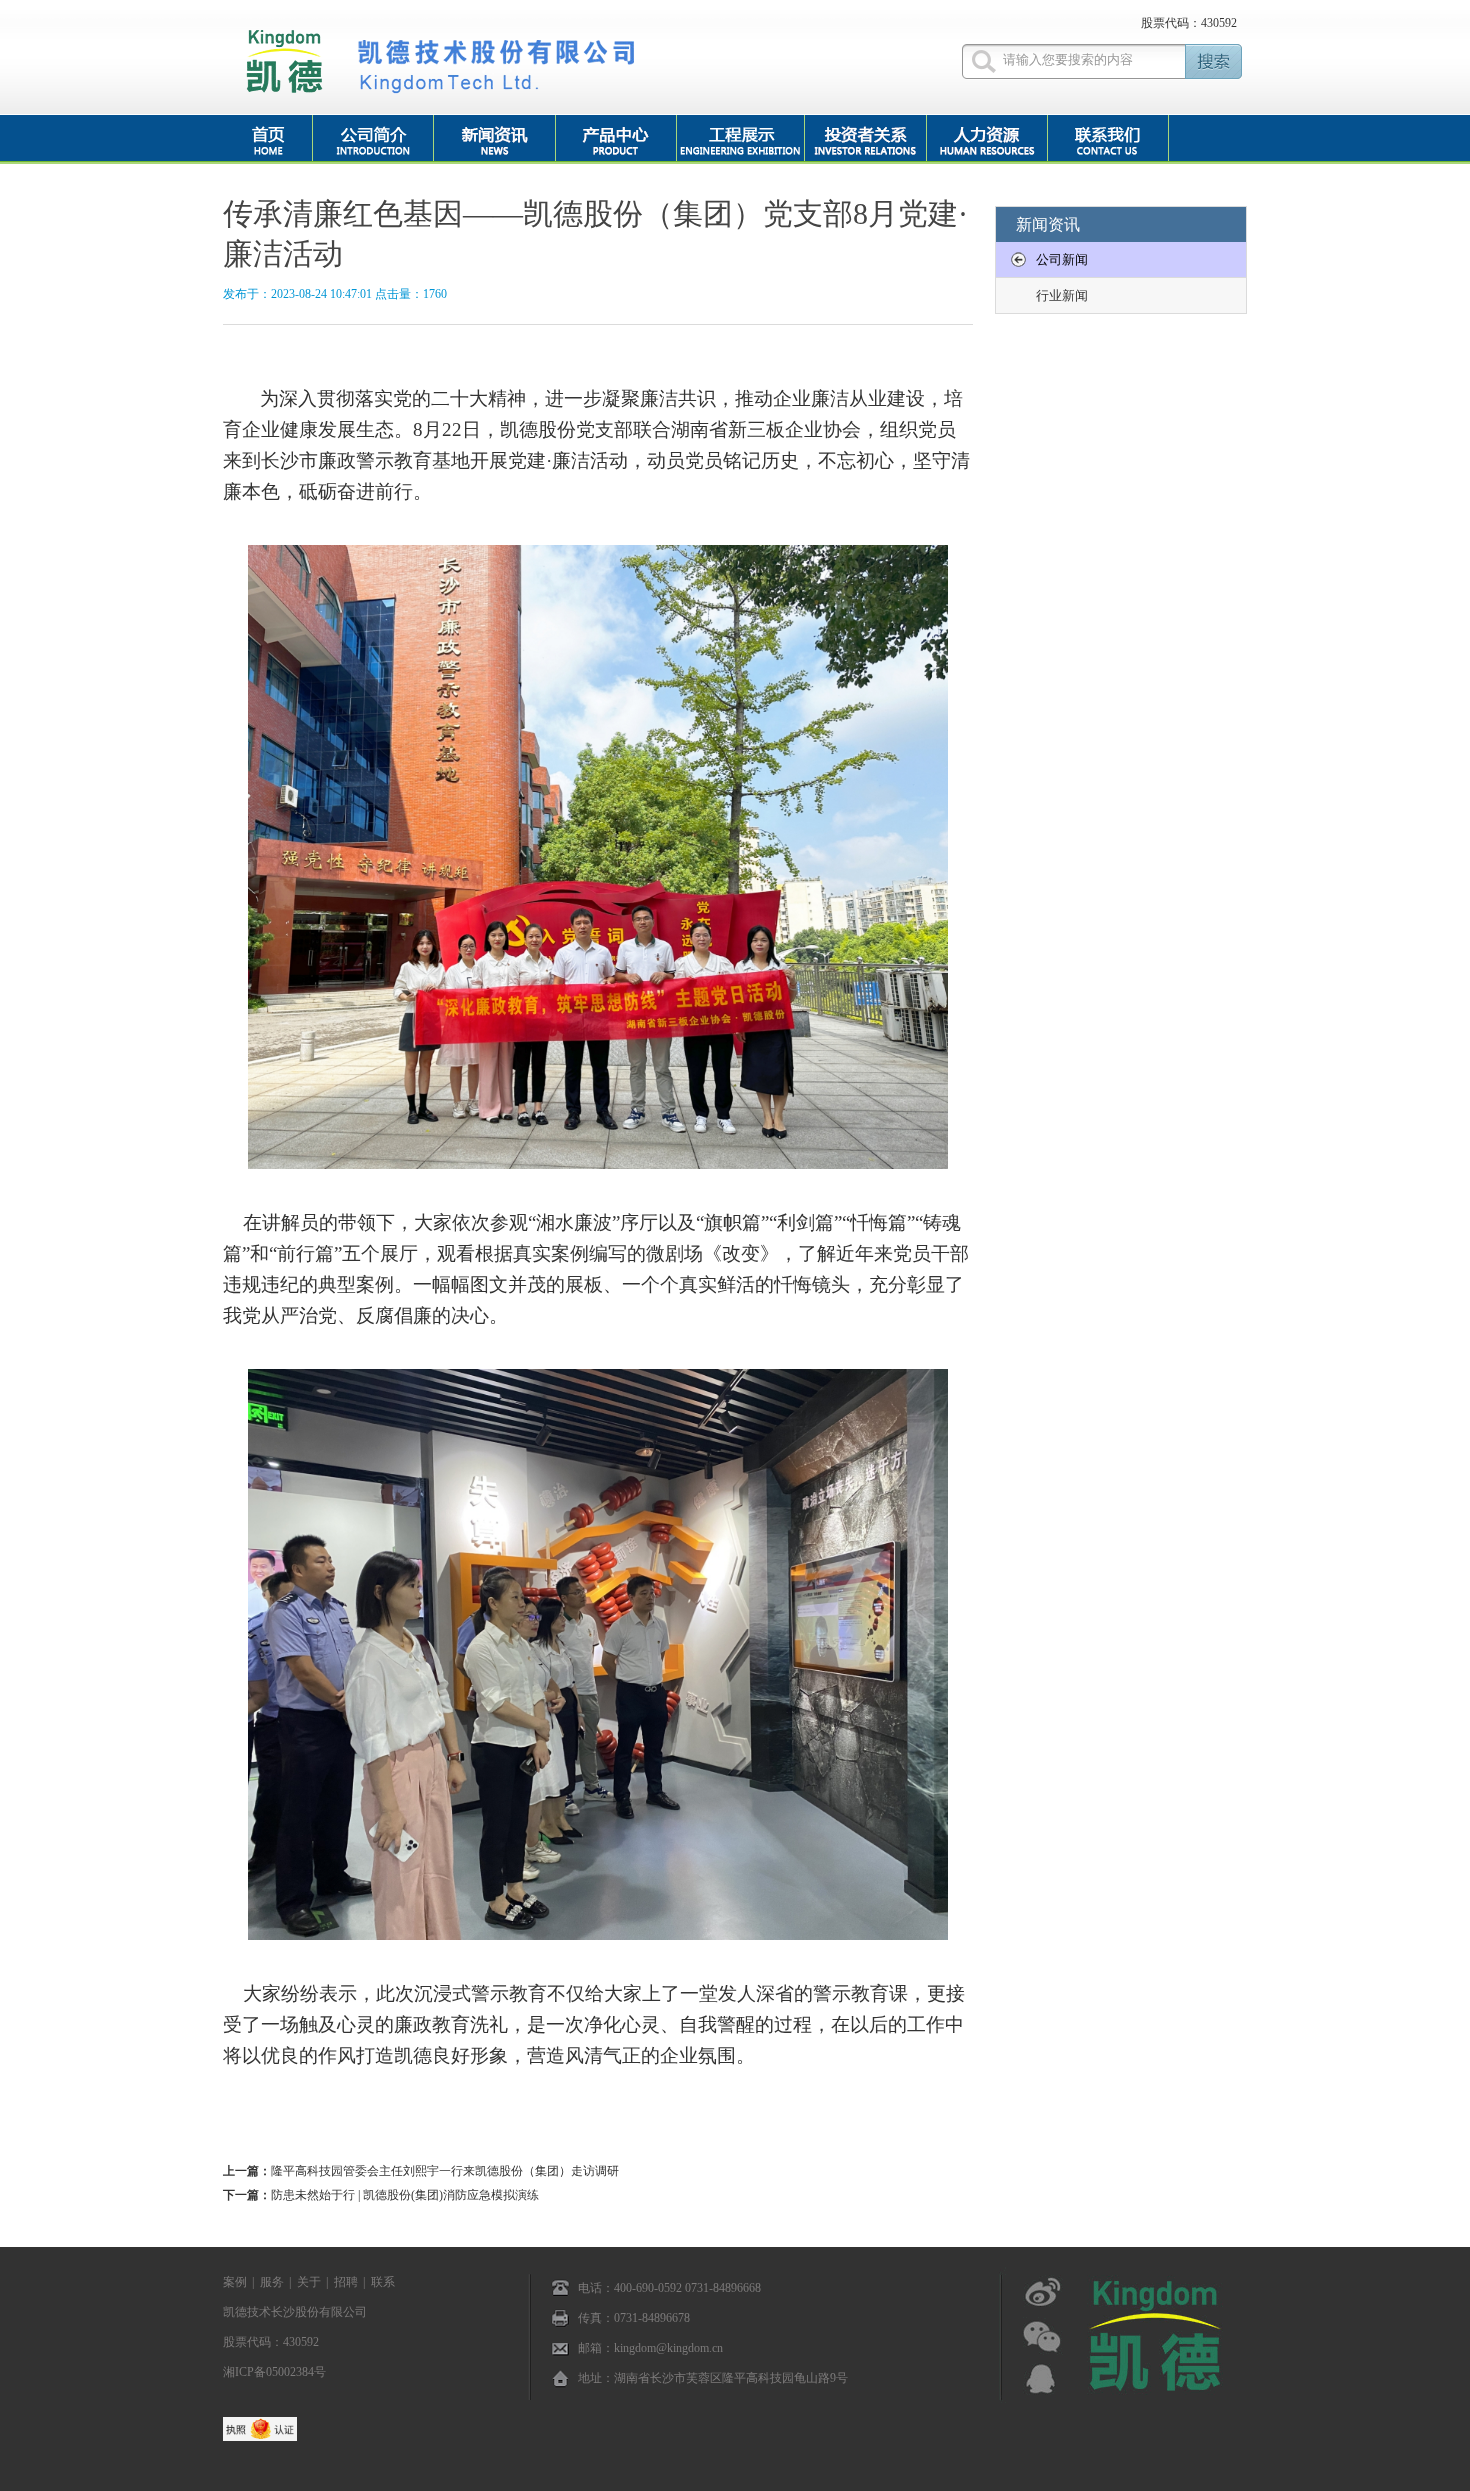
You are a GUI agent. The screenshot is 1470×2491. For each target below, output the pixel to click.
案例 (235, 2282)
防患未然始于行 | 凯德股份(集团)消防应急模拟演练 (405, 2195)
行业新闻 (1062, 295)
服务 (272, 2282)
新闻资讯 (1048, 224)
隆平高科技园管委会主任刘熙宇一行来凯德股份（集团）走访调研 (445, 2171)
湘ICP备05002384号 (274, 2372)
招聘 (346, 2282)
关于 (309, 2282)
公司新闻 (1062, 259)
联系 (383, 2282)
